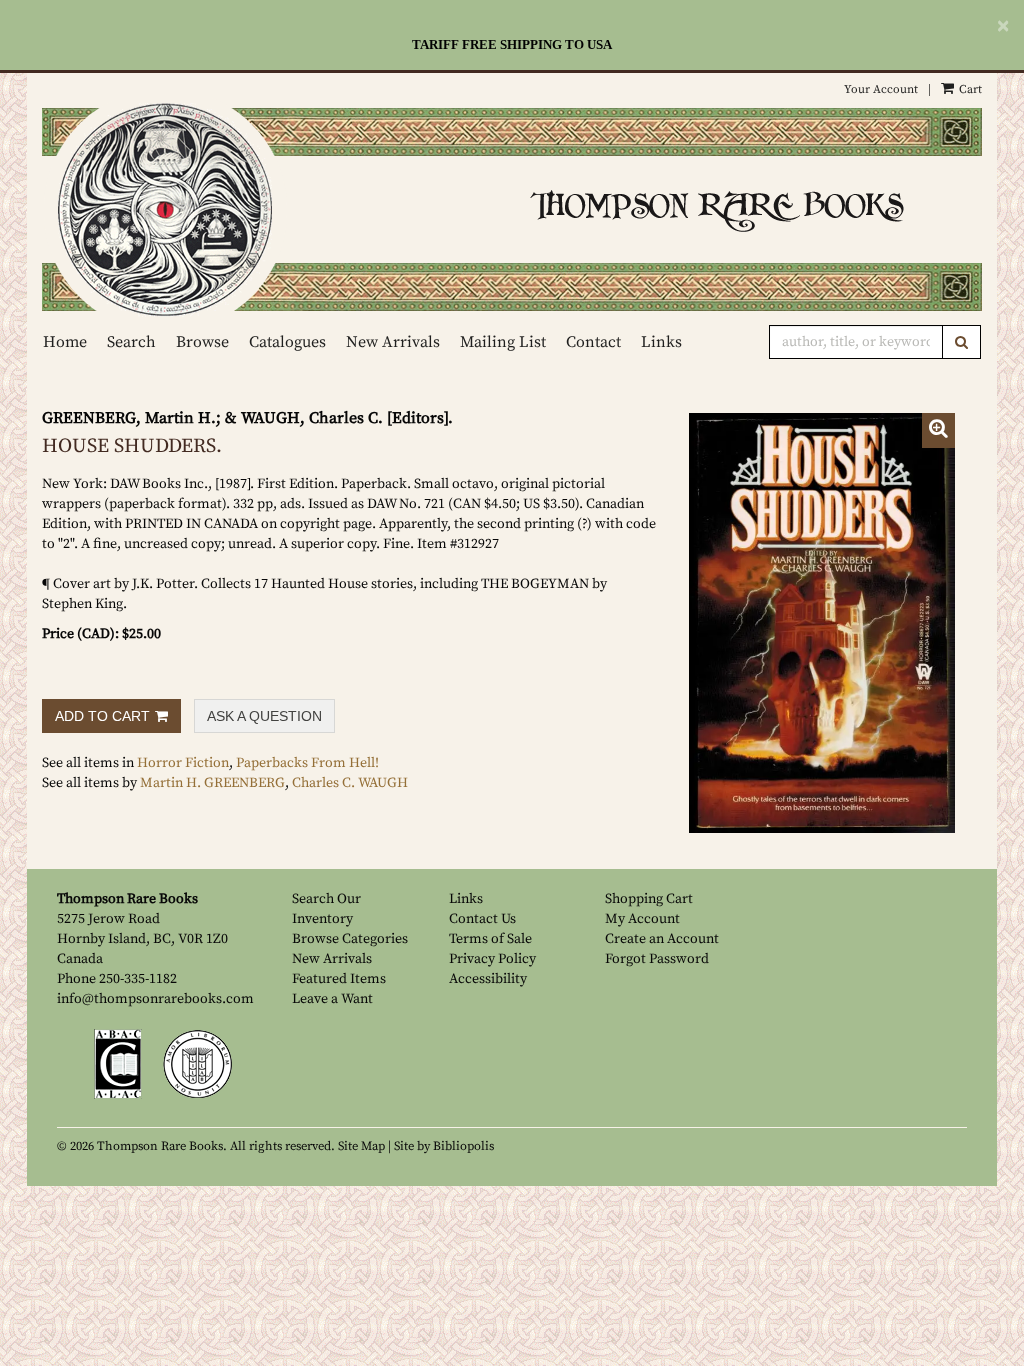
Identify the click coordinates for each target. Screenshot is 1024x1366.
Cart (969, 89)
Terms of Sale (490, 939)
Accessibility (488, 979)
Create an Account (662, 939)
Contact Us (482, 919)
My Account (642, 919)
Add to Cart (102, 716)
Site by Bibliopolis (444, 1146)
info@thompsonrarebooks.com (155, 999)
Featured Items (339, 979)
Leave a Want (332, 999)
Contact (593, 342)
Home (65, 342)
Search (131, 342)
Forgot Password (657, 959)
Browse (202, 342)
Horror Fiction (183, 763)
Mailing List (503, 342)
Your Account (881, 89)
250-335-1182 (138, 979)
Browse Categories (350, 939)
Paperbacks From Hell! (307, 763)
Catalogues (287, 342)
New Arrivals (393, 342)
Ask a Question (264, 716)
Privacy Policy (492, 959)
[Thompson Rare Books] (269, 209)
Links (661, 342)
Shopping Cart (649, 899)
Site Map (361, 1146)
